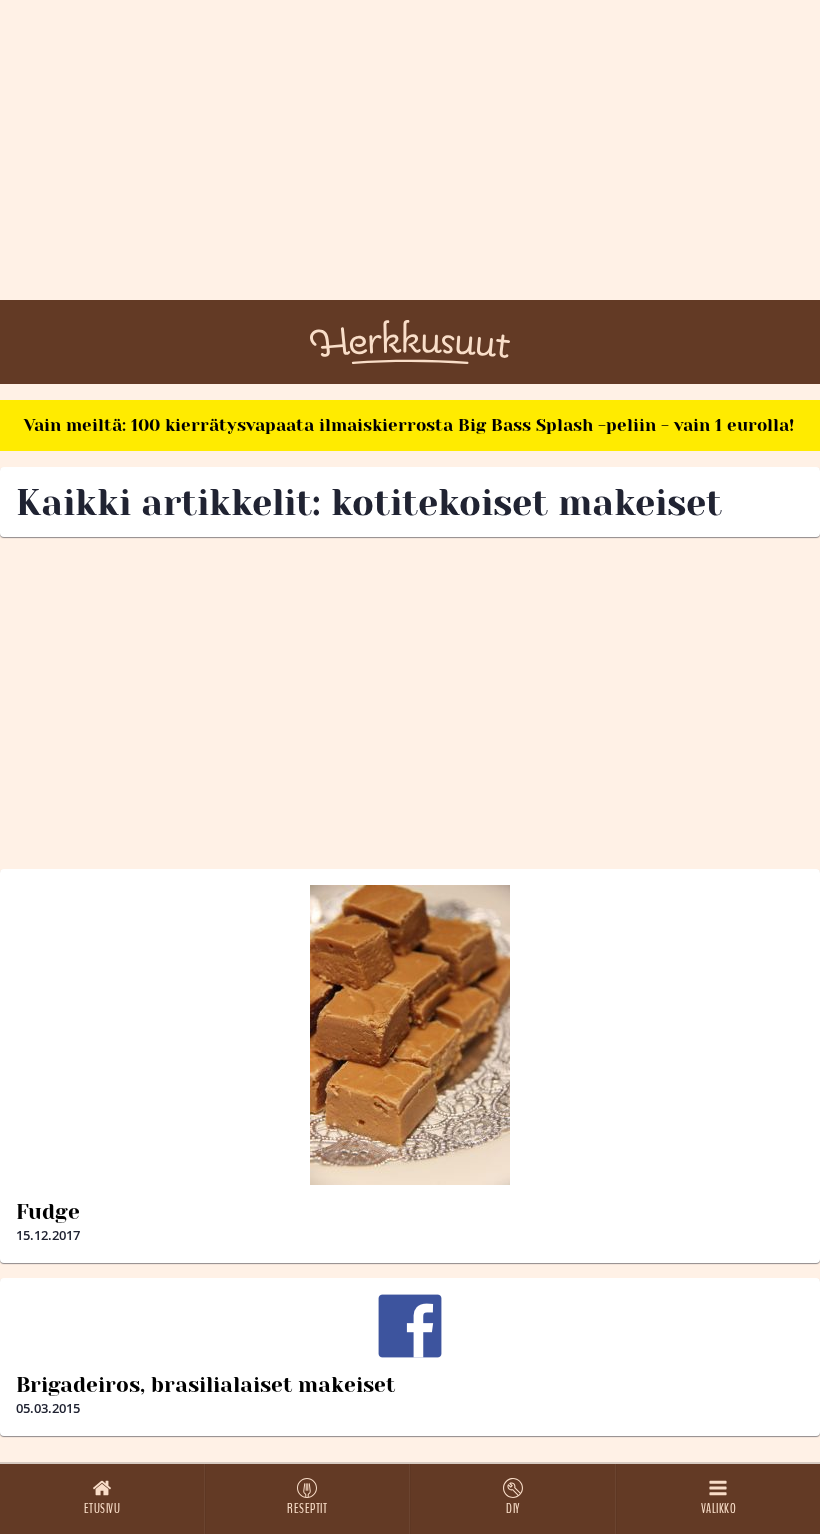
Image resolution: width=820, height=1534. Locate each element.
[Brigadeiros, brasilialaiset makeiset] (410, 1326)
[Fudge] (410, 1035)
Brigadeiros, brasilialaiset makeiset (205, 1385)
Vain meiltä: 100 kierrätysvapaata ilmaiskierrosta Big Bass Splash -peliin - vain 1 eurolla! (409, 425)
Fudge (48, 1212)
